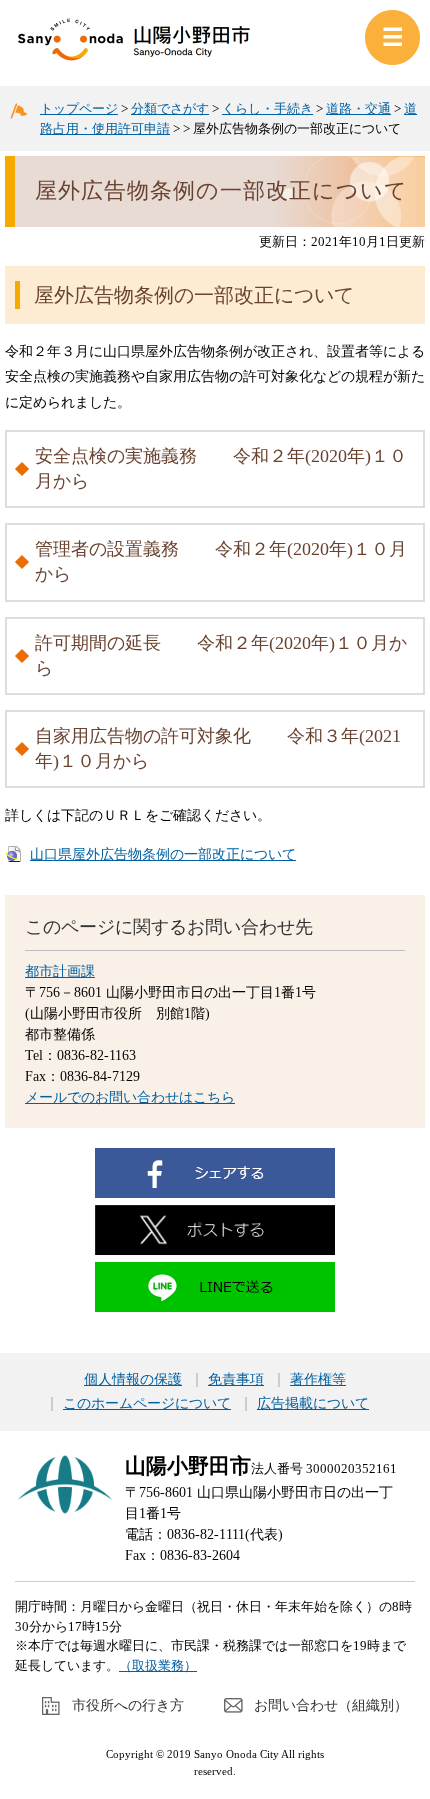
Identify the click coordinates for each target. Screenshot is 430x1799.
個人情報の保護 (133, 1380)
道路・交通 (358, 108)
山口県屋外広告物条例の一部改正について (163, 854)
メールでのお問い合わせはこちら (130, 1097)
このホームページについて (147, 1404)
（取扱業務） (158, 1665)
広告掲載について (313, 1404)
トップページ (79, 108)
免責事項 (236, 1380)
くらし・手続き (267, 108)
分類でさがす (170, 108)
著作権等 (318, 1380)
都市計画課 (60, 971)
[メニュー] (392, 37)
